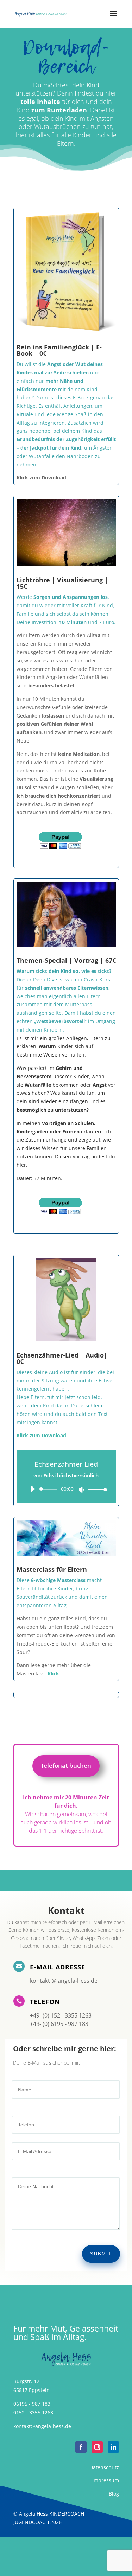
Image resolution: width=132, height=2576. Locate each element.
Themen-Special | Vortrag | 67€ (66, 960)
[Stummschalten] (81, 1490)
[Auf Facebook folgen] (81, 2447)
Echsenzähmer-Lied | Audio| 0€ (62, 1358)
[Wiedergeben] (33, 1489)
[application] (66, 1489)
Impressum (106, 2480)
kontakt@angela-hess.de (42, 2426)
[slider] (95, 1489)
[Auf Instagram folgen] (97, 2447)
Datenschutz (104, 2467)
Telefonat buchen (66, 1766)
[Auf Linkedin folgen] (113, 2447)
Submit (101, 2254)
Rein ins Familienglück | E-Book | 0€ (59, 350)
